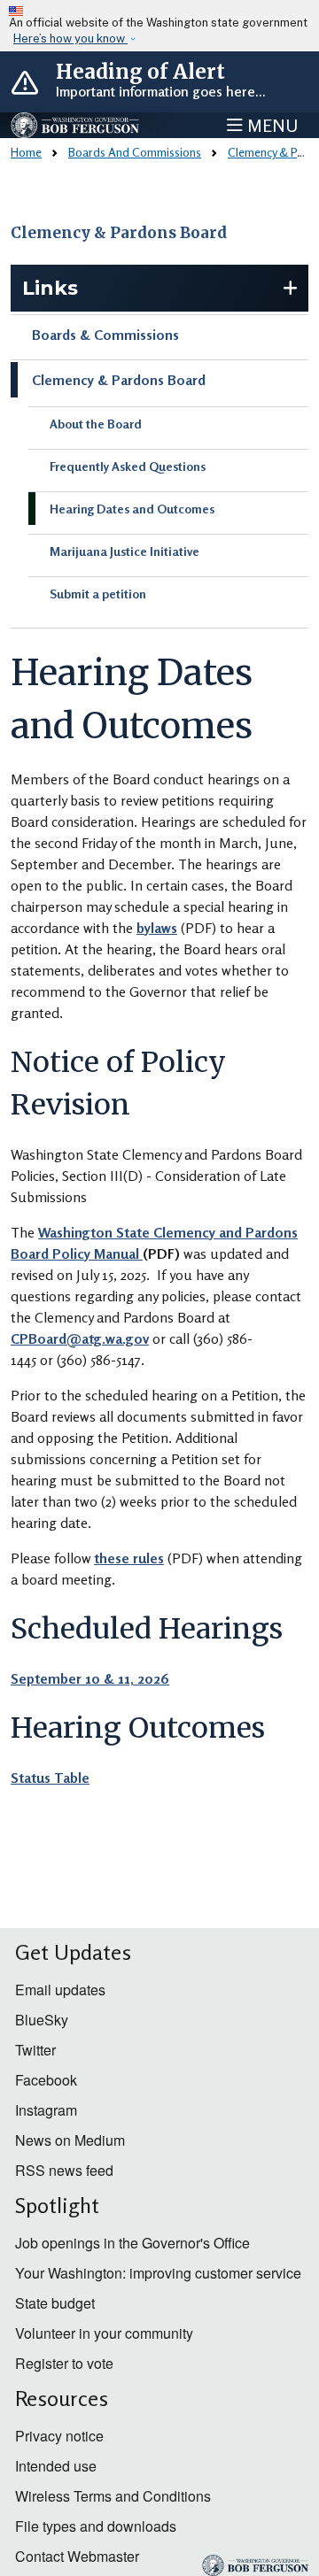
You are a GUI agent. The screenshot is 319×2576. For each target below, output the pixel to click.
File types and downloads (96, 2526)
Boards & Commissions (105, 335)
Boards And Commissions (135, 152)
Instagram (46, 2110)
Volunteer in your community (104, 2333)
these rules (129, 1558)
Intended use (56, 2466)
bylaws (157, 928)
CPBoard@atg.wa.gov (80, 1338)
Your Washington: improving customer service (158, 2273)
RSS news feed (64, 2170)
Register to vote (64, 2363)
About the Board (96, 424)
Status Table (50, 1778)
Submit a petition (98, 594)
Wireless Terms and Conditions (113, 2496)
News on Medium (70, 2140)
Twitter (35, 2050)
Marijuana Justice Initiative (124, 551)
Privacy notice (59, 2436)
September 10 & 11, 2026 (90, 1678)
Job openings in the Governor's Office (132, 2243)
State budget (55, 2303)
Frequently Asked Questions (128, 466)
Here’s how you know (70, 39)
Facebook (46, 2080)
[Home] (76, 126)
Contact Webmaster (77, 2556)
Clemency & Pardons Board (119, 233)
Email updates (60, 1990)
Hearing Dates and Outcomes (132, 509)
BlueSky (42, 2020)
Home (26, 152)
